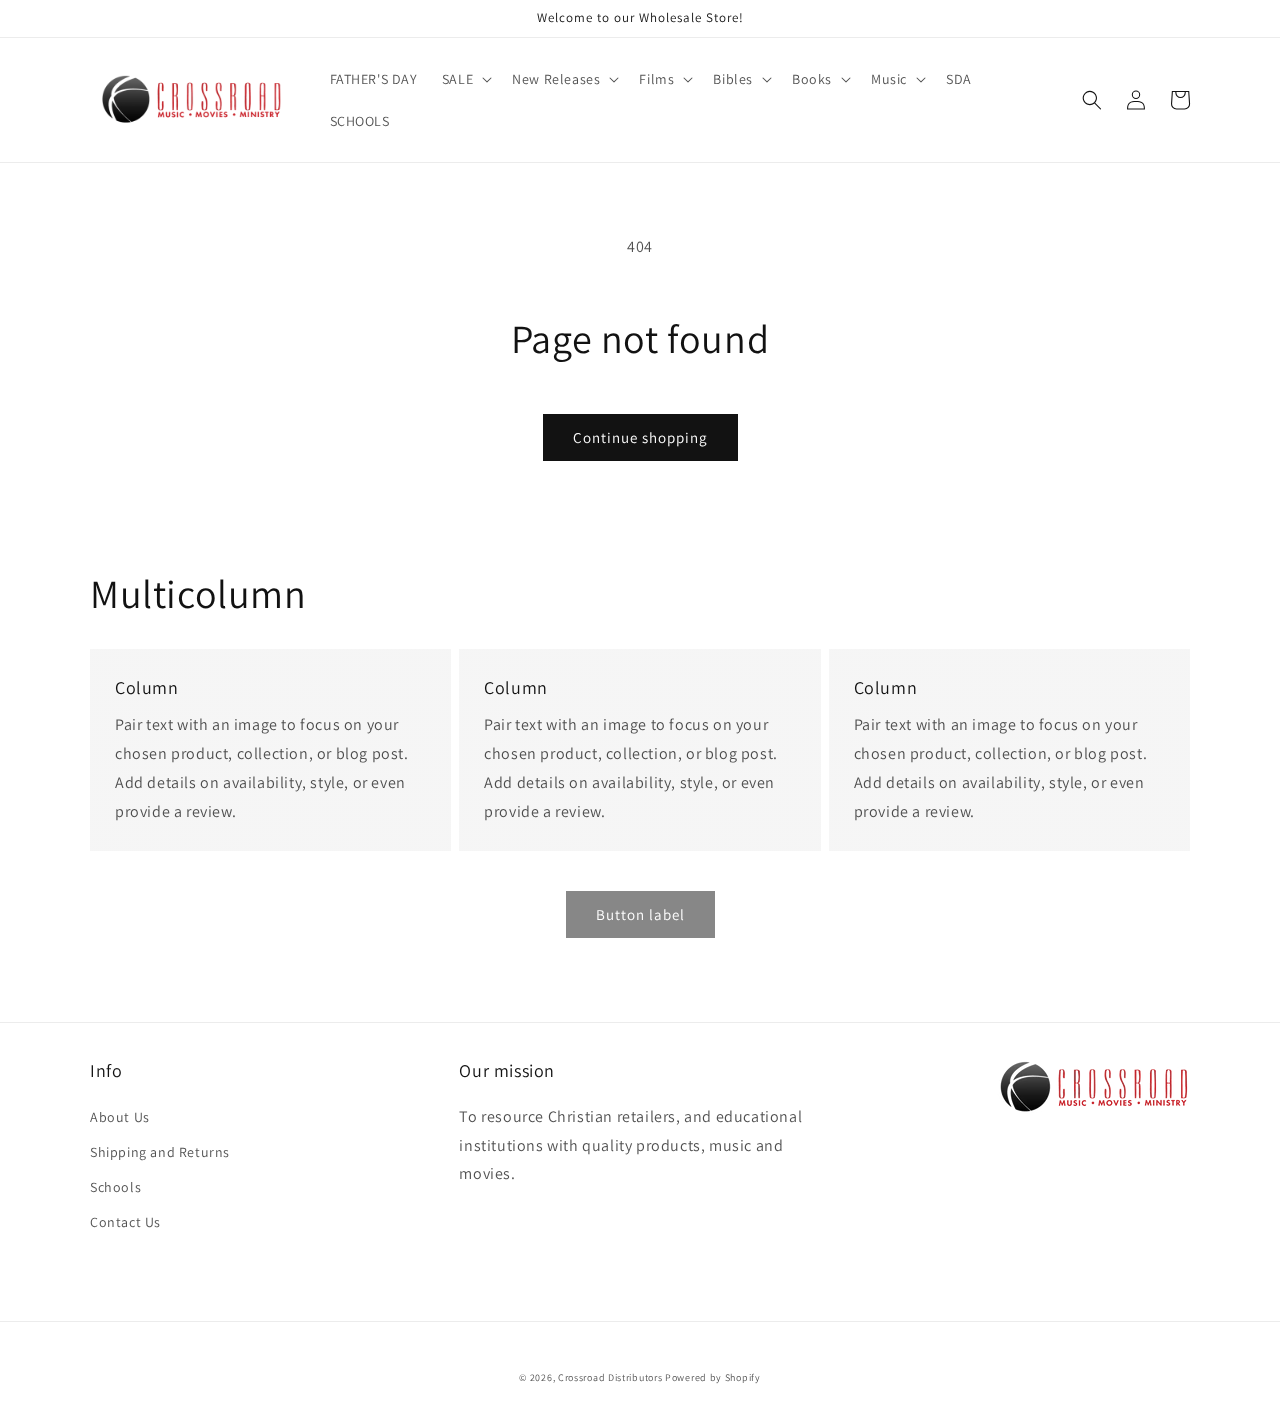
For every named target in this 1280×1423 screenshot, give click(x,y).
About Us (120, 1117)
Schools (115, 1187)
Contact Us (125, 1222)
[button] (465, 79)
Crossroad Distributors (610, 1377)
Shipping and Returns (160, 1152)
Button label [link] (640, 914)
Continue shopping (640, 437)
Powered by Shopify (713, 1377)
